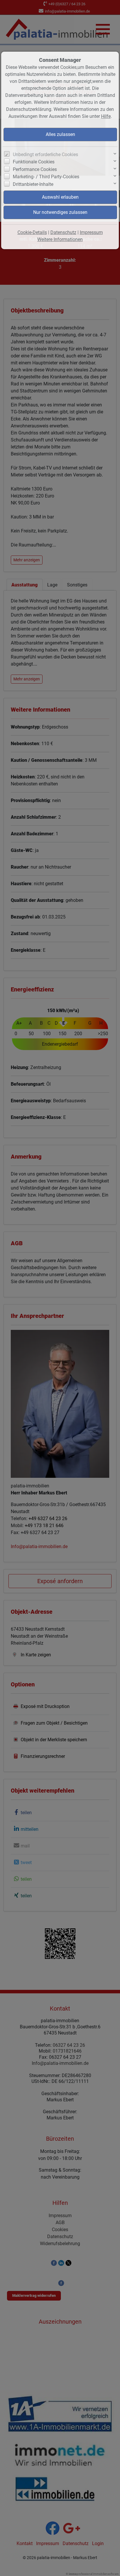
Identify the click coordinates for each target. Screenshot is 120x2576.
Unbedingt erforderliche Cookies (45, 154)
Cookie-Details (32, 232)
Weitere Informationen (60, 239)
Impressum (91, 232)
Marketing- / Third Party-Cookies (46, 177)
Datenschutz (63, 232)
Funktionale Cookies (34, 162)
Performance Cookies (35, 169)
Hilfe (106, 116)
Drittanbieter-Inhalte (33, 184)
